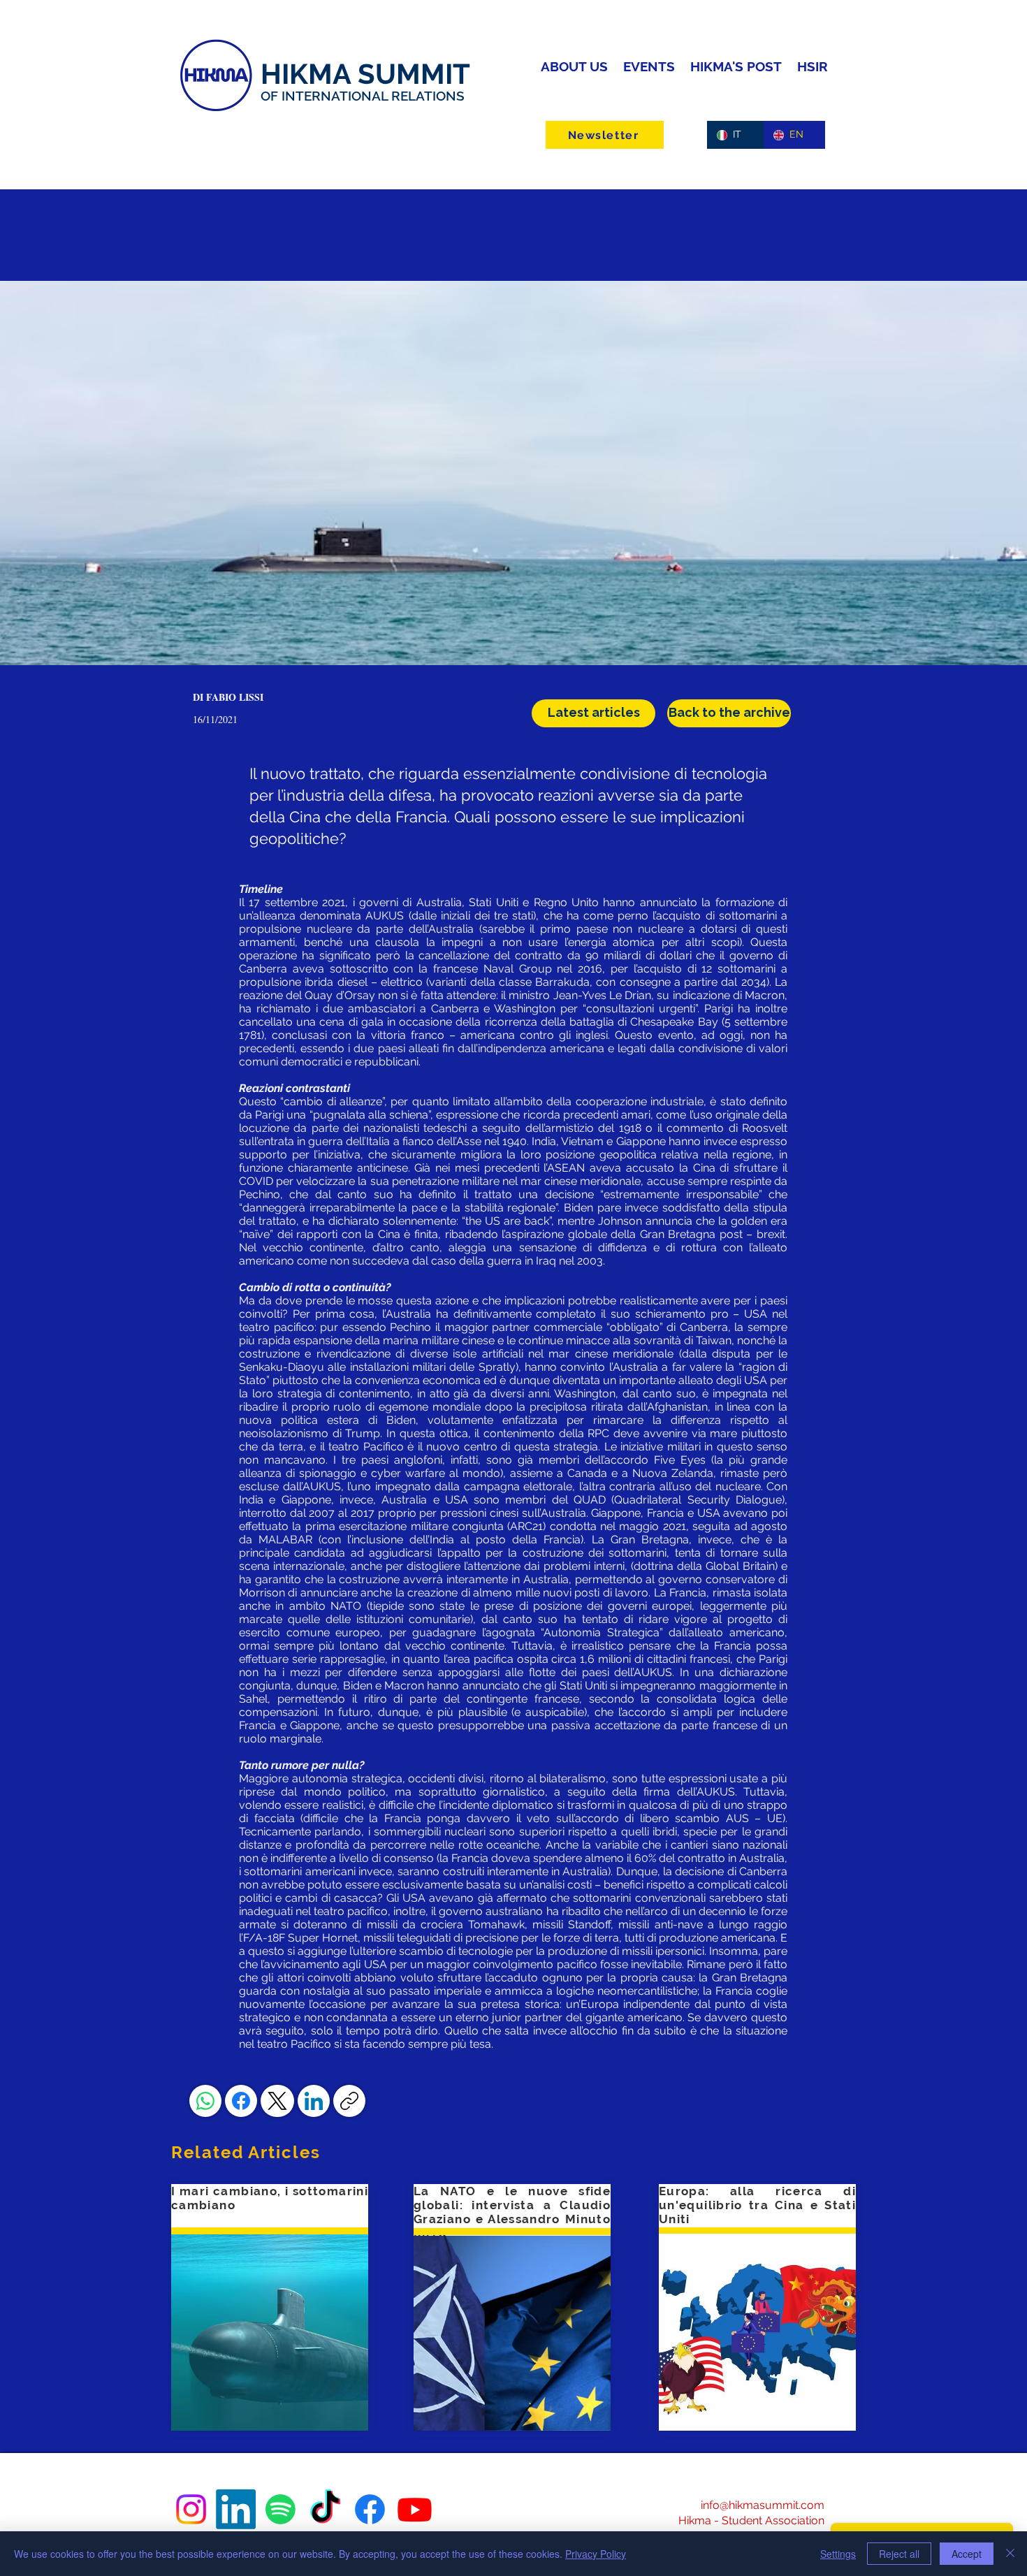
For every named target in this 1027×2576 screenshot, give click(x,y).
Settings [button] (838, 2554)
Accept (967, 2554)
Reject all (899, 2554)
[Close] (1010, 2554)
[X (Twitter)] (277, 2101)
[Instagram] (191, 2509)
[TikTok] (325, 2509)
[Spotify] (281, 2509)
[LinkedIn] (314, 2101)
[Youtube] (415, 2509)
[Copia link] (349, 2101)
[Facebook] (241, 2101)
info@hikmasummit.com (763, 2505)
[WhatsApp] (205, 2101)
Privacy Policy (596, 2554)
